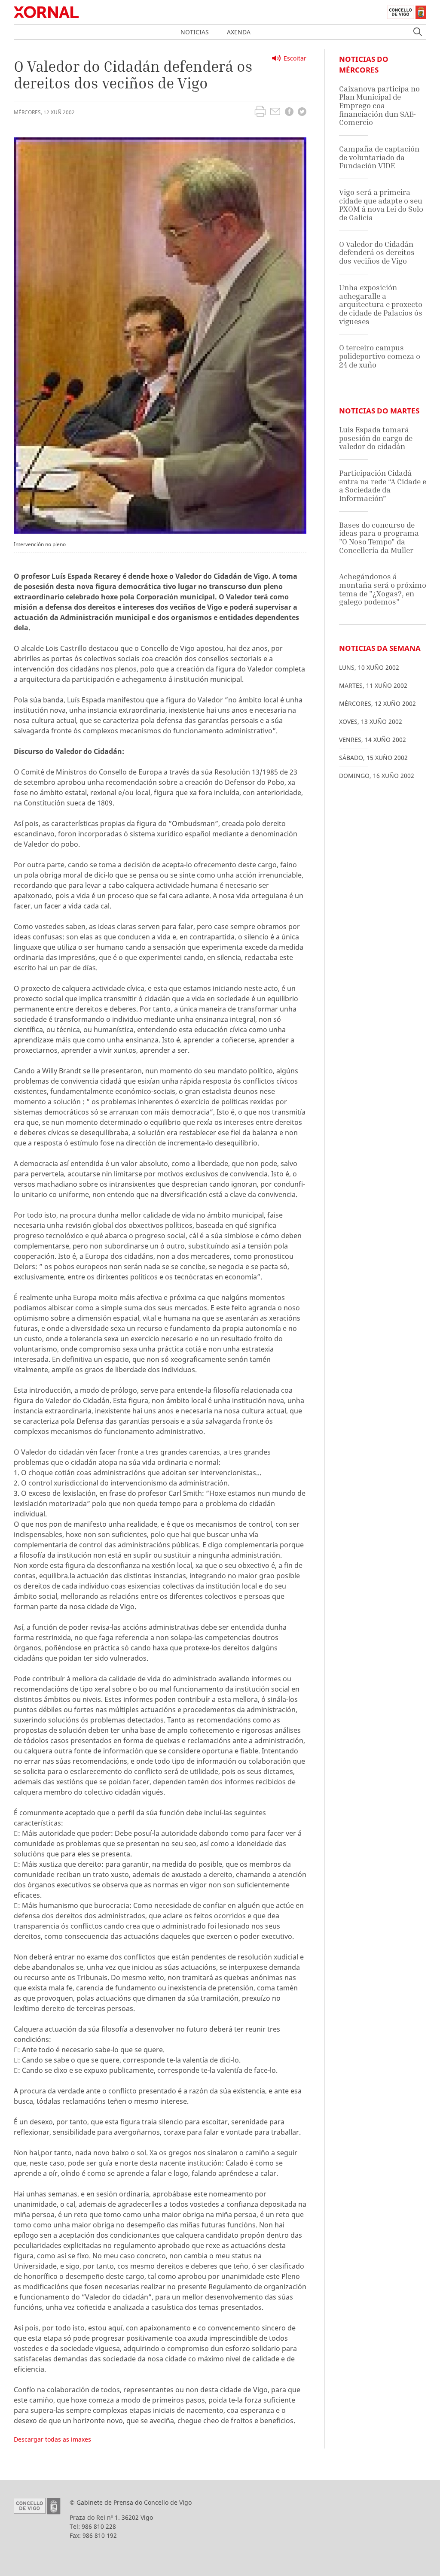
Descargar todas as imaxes (52, 2439)
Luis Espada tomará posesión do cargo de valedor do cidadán (376, 438)
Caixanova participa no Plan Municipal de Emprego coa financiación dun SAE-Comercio (379, 106)
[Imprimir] (260, 112)
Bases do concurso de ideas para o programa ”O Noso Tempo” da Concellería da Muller (379, 538)
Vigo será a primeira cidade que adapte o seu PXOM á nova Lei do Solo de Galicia (381, 205)
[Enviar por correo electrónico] (275, 112)
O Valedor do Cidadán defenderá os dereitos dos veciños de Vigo (377, 252)
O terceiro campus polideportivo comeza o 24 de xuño (380, 356)
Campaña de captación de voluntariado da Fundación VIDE (379, 157)
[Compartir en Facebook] (289, 113)
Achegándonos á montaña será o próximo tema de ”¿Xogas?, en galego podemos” (383, 589)
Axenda (239, 32)
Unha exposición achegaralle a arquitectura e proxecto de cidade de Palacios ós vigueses (381, 304)
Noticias (195, 32)
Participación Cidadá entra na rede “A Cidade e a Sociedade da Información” (383, 486)
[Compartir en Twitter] (302, 113)
